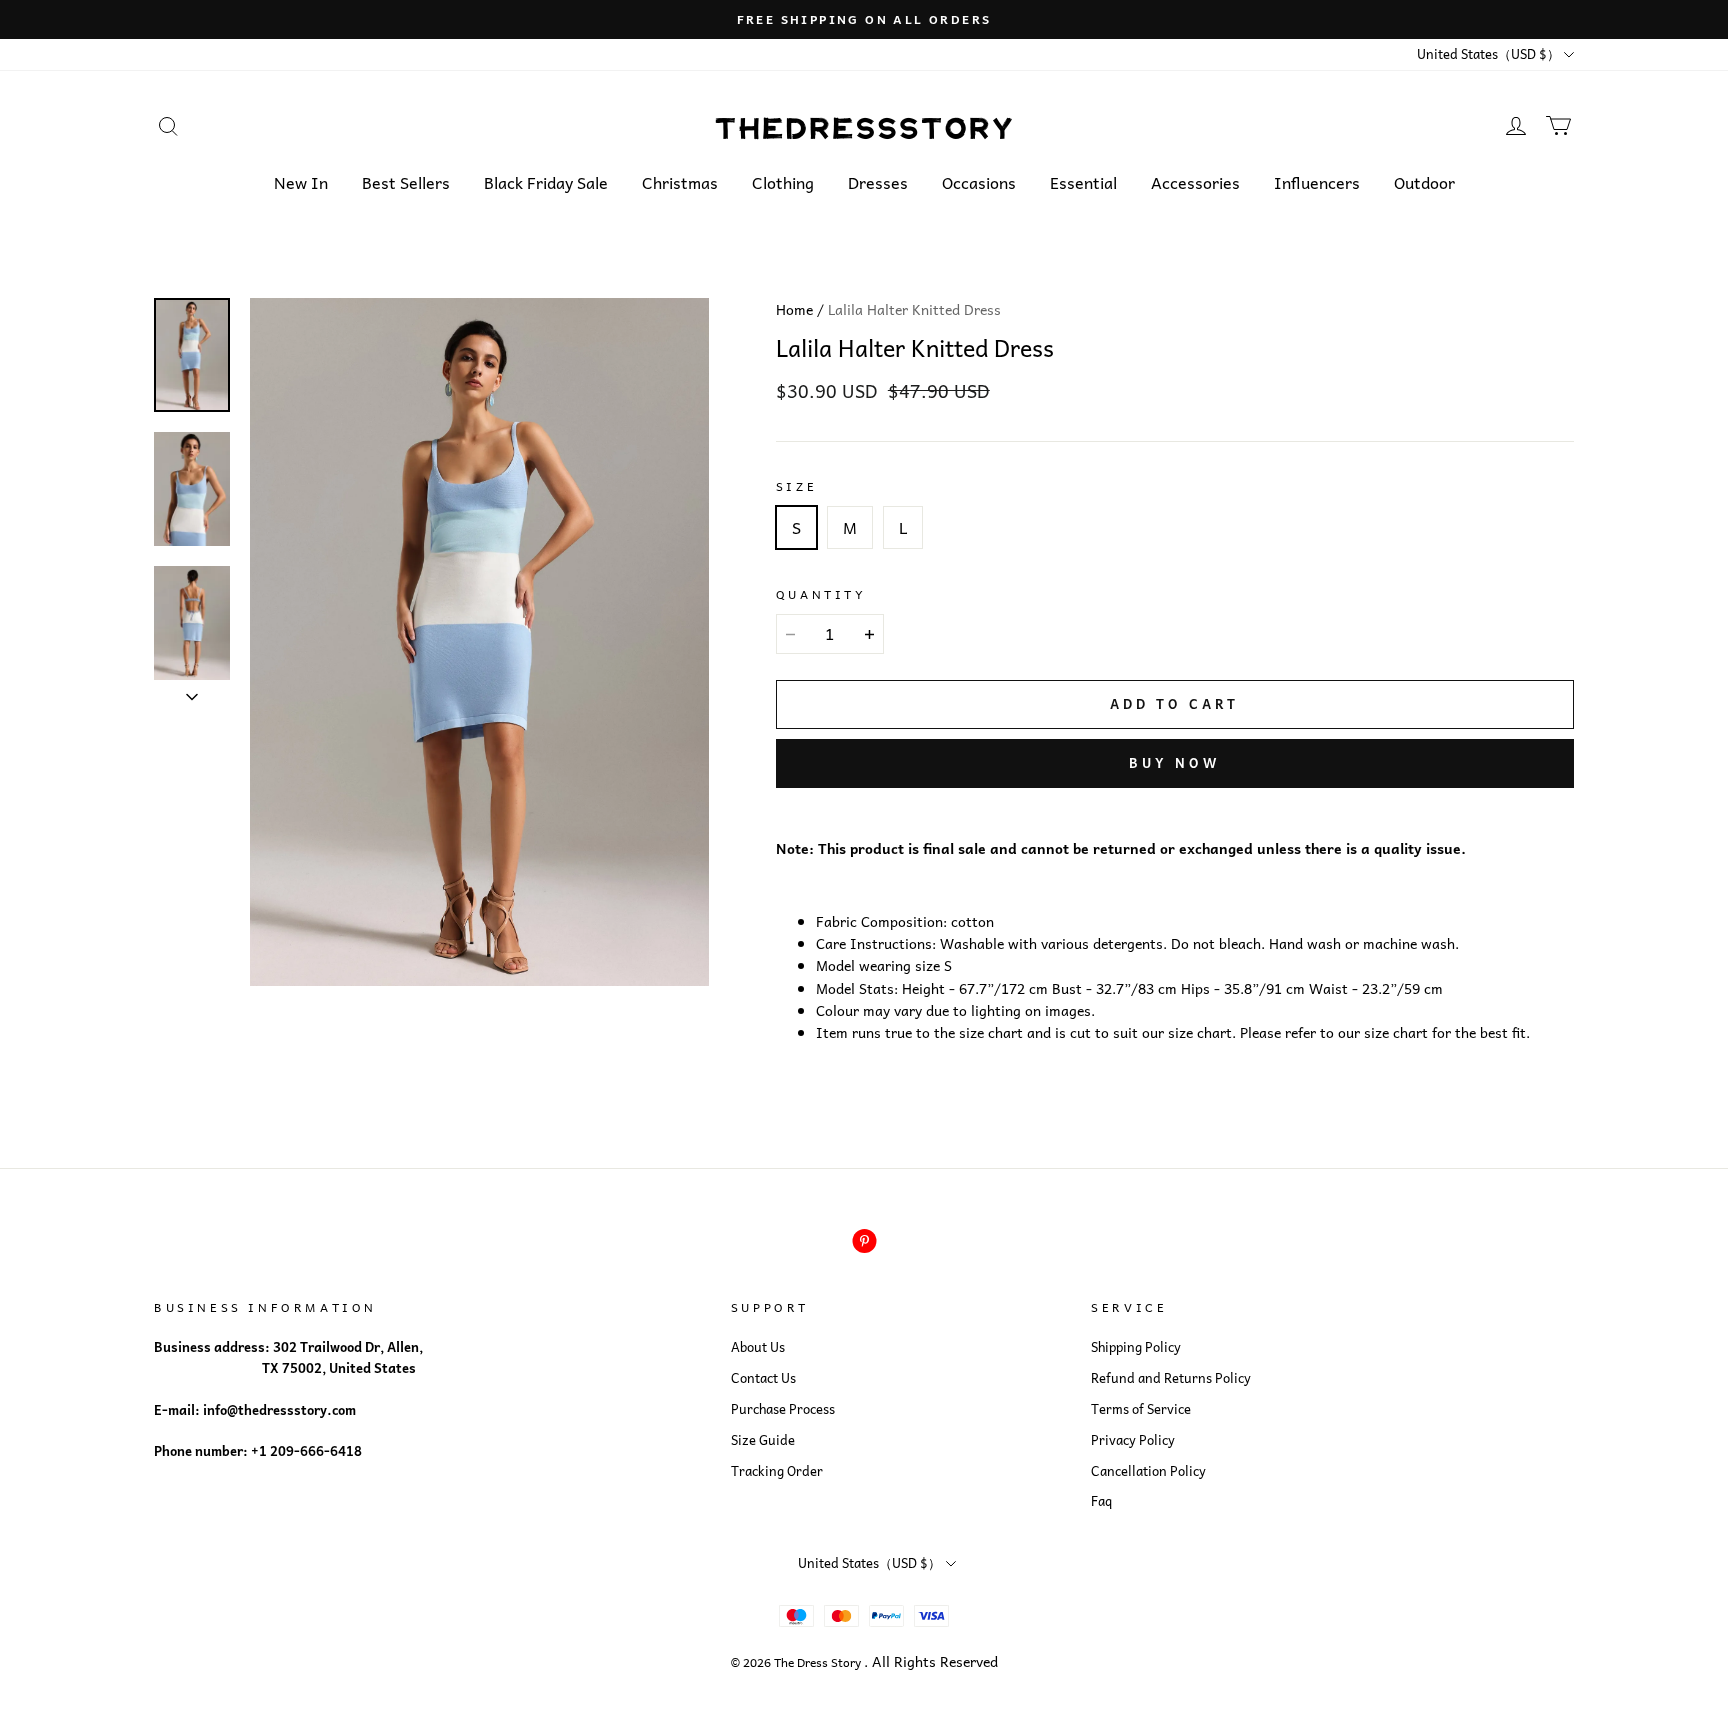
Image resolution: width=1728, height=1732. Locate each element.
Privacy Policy (1133, 1440)
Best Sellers (406, 182)
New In (301, 182)
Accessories (1195, 182)
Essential (1083, 182)
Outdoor (1424, 182)
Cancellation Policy (1148, 1471)
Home (794, 309)
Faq (1101, 1501)
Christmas (680, 182)
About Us (758, 1347)
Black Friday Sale (546, 182)
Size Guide (763, 1440)
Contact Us (763, 1378)
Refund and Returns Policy (1171, 1378)
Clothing (783, 182)
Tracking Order (777, 1471)
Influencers (1317, 182)
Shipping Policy (1136, 1347)
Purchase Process (783, 1409)
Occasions (979, 182)
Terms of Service (1141, 1409)
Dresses (878, 182)
